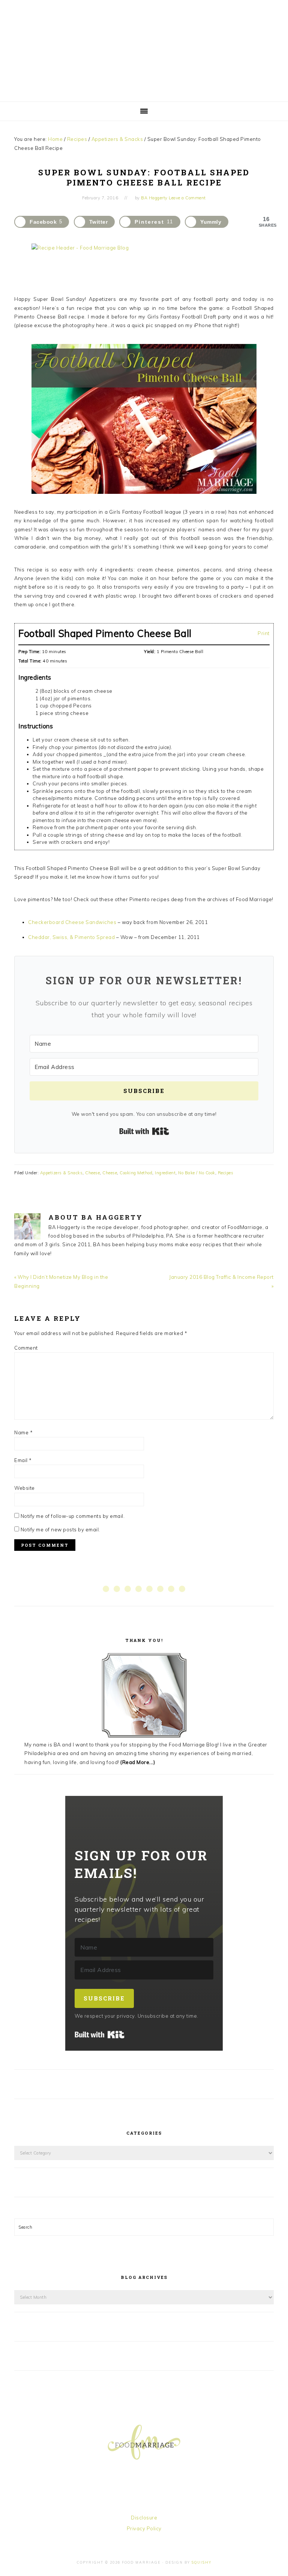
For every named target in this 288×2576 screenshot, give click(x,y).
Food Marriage (144, 49)
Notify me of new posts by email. (60, 1529)
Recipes (226, 1173)
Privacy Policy (144, 2528)
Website (25, 1488)
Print (264, 633)
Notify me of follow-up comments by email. (73, 1516)
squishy (202, 2562)
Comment (26, 1348)
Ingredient (165, 1173)
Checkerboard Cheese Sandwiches (72, 922)
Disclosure (144, 2518)
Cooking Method (136, 1173)
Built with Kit (144, 1131)
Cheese (92, 1173)
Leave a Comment (187, 198)
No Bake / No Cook (197, 1173)
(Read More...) (137, 1762)
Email (23, 1460)
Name (23, 1432)
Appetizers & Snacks (61, 1173)
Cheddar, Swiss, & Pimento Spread (71, 937)
